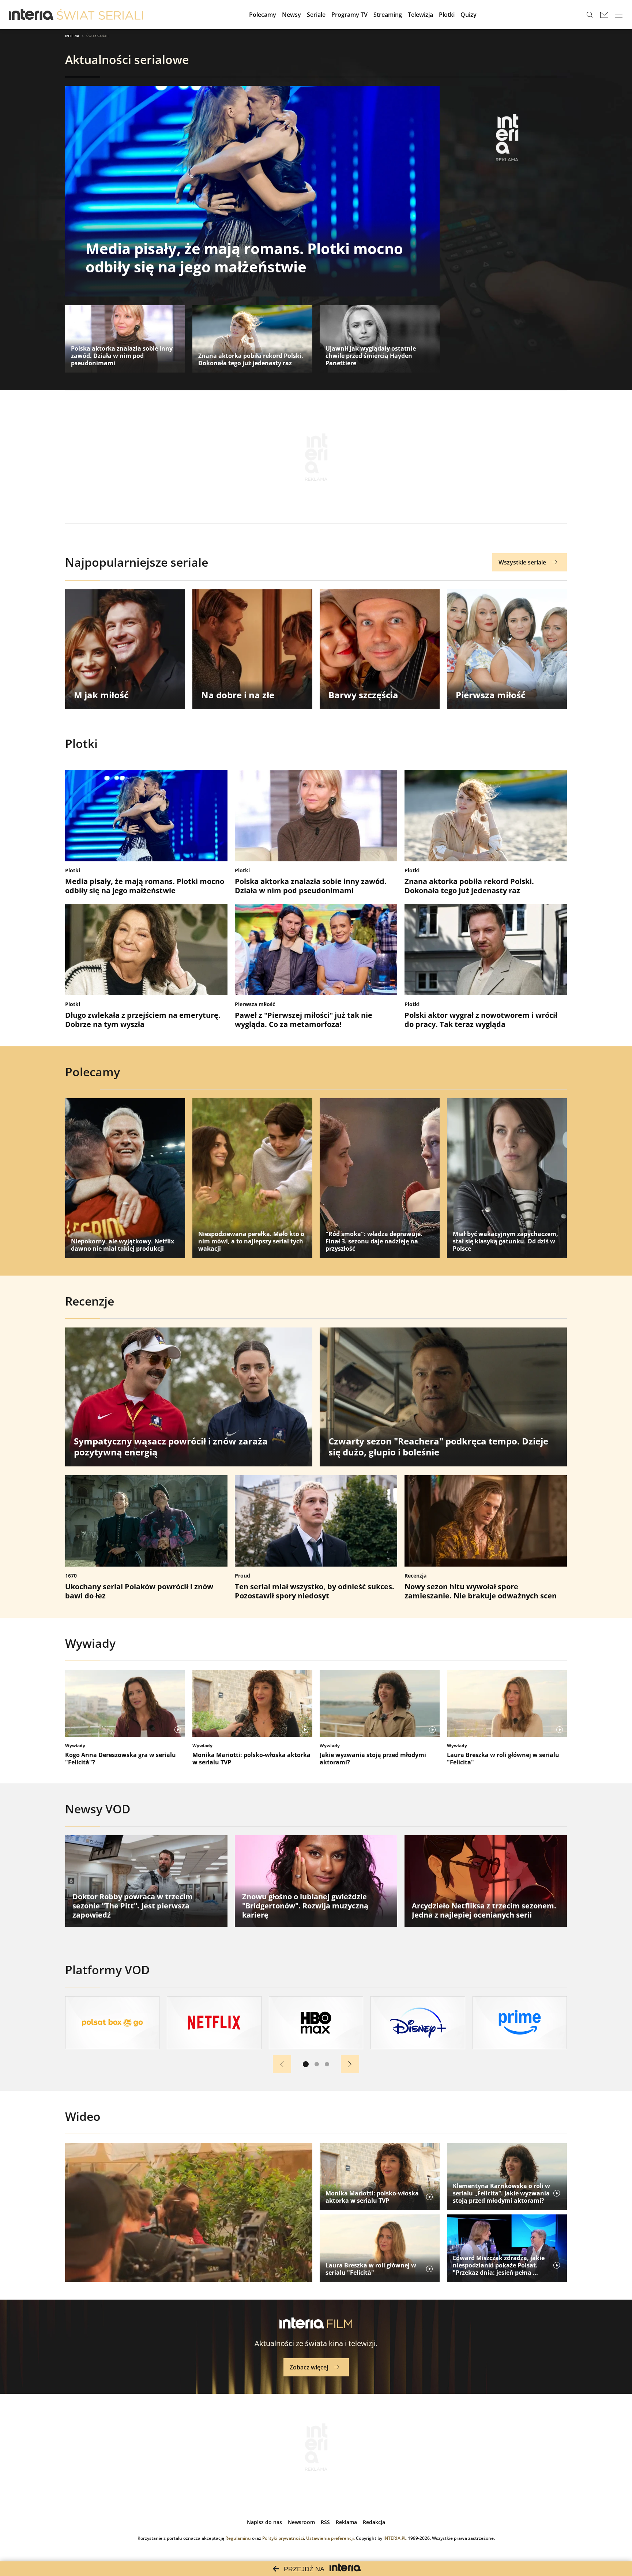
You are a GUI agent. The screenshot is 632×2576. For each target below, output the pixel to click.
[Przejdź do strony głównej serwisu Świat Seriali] (100, 15)
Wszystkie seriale (522, 562)
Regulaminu (238, 2538)
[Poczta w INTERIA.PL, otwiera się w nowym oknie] (604, 15)
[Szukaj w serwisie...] (590, 15)
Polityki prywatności (283, 2538)
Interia (72, 36)
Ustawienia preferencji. (330, 2538)
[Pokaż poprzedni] (282, 2064)
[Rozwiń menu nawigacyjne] (619, 15)
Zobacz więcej (309, 2367)
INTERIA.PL (395, 2538)
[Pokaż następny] (350, 2064)
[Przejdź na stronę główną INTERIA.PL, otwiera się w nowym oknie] (31, 15)
